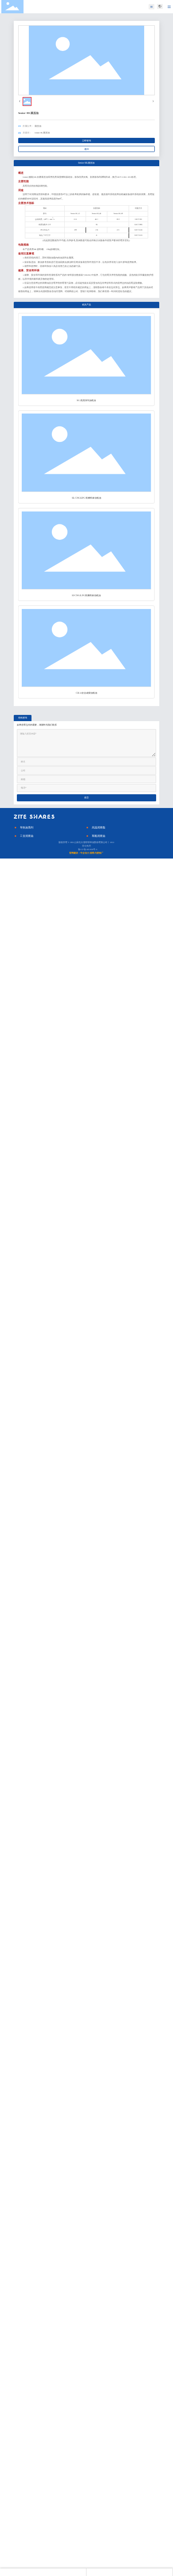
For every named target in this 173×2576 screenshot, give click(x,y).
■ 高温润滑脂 (96, 827)
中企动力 (85, 853)
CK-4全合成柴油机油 (86, 693)
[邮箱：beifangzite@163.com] (130, 2572)
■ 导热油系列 (24, 827)
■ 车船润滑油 (96, 836)
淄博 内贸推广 (96, 853)
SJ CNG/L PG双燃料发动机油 (86, 595)
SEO (112, 842)
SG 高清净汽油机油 (86, 400)
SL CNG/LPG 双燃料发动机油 (86, 498)
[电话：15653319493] (43, 2572)
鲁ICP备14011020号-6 (88, 849)
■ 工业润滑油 (24, 836)
